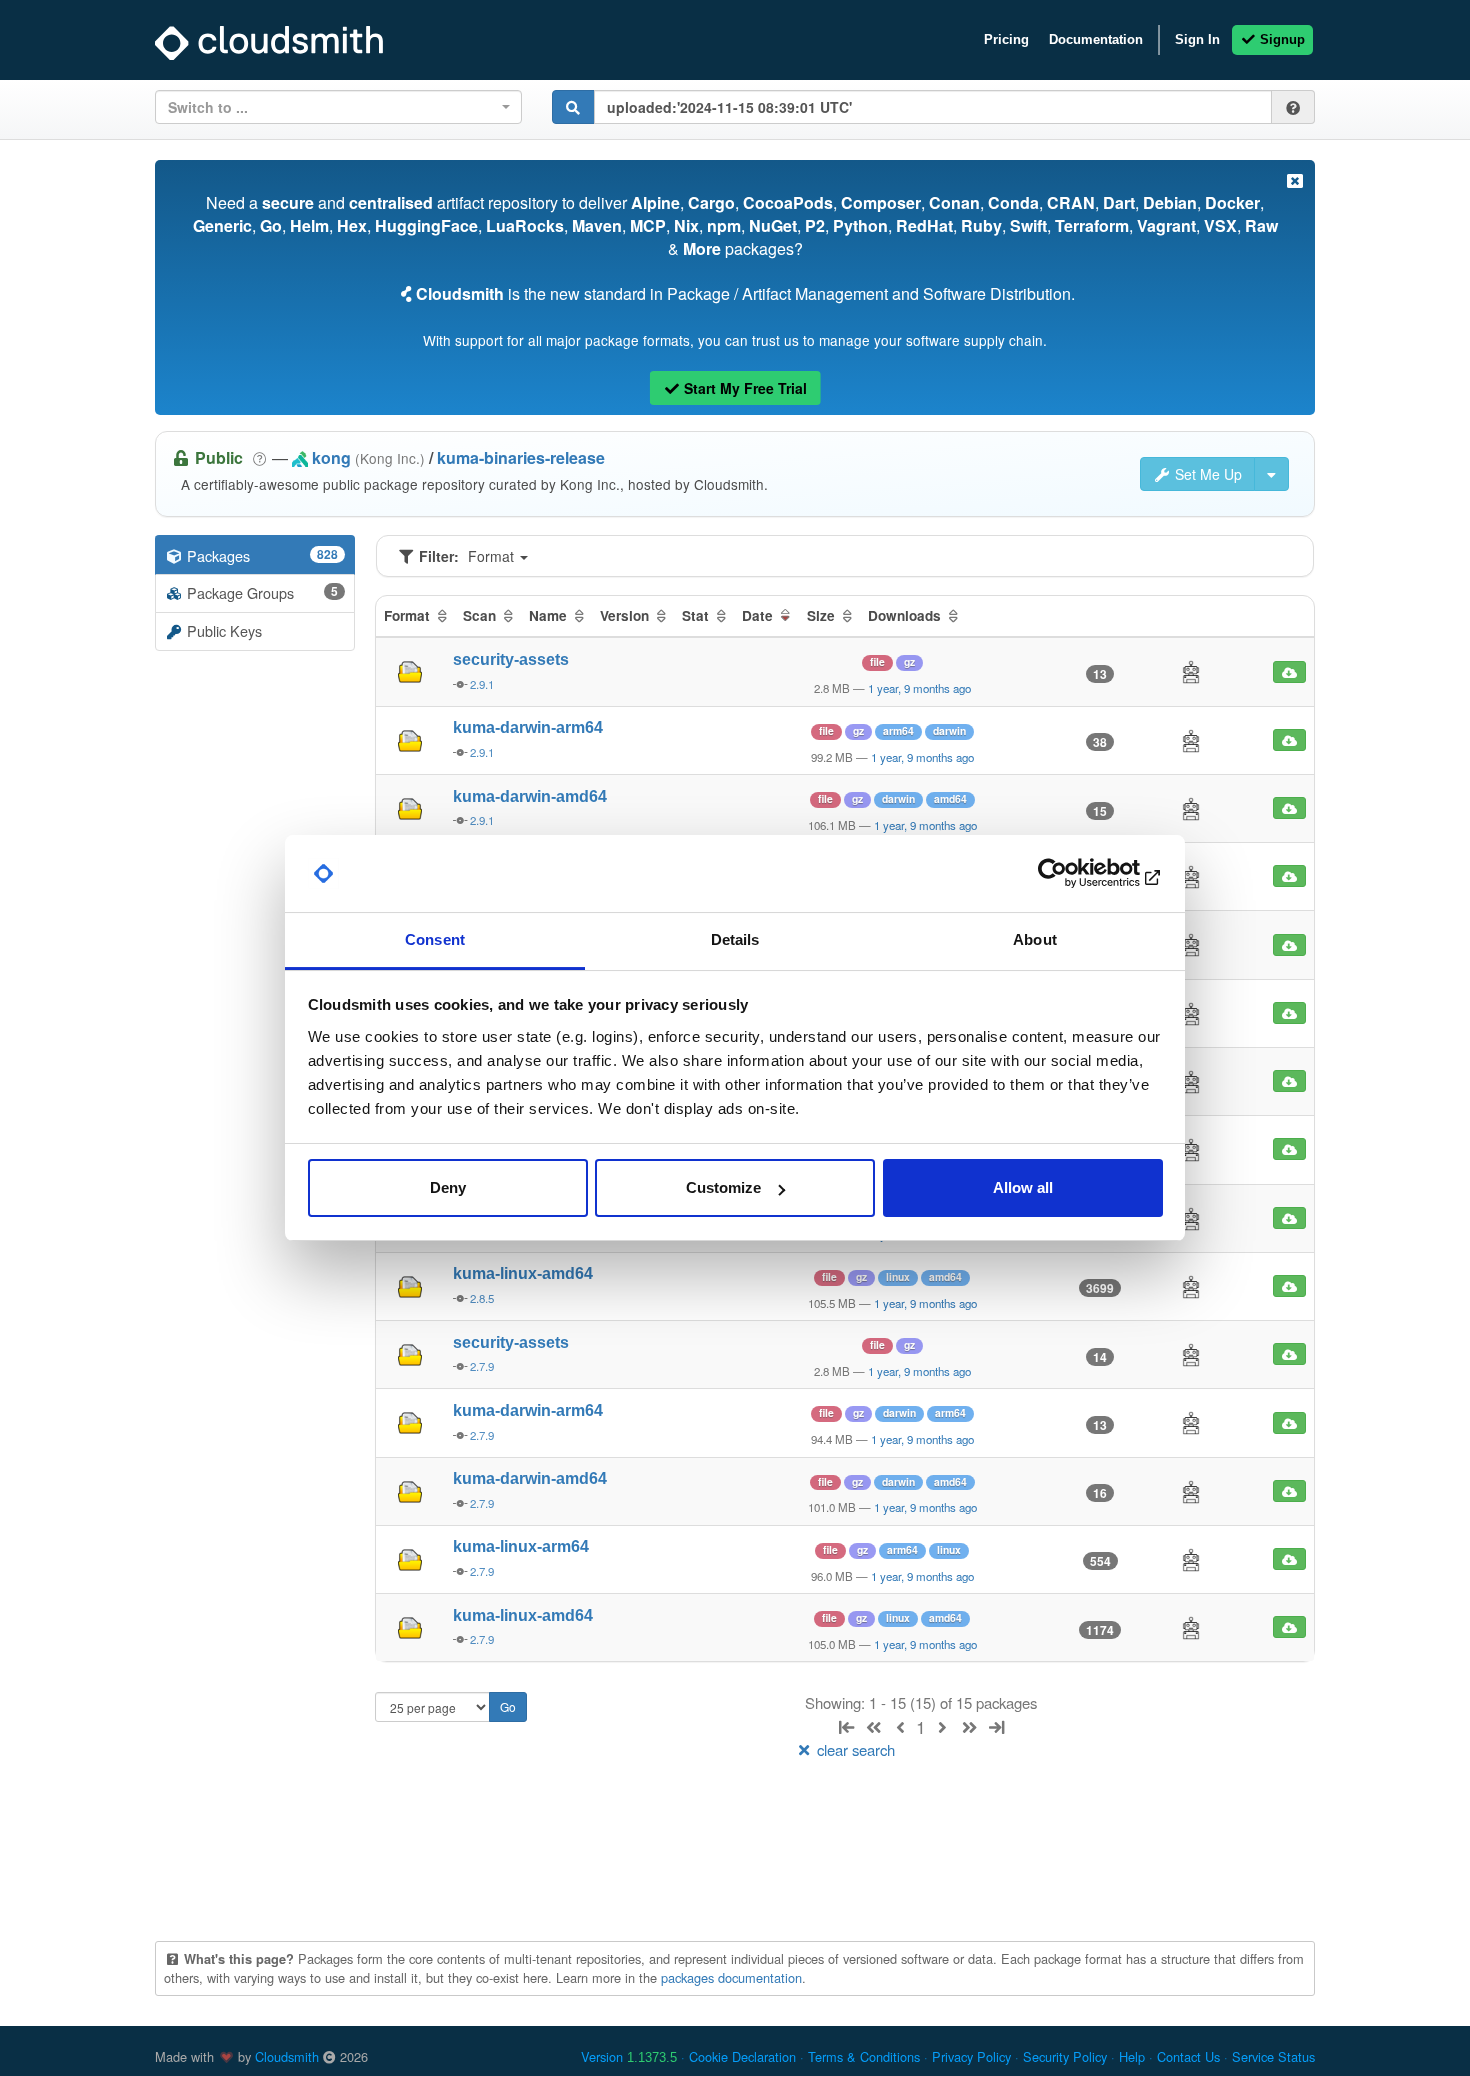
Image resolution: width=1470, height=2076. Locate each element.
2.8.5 (482, 1298)
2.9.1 (482, 684)
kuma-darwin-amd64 (530, 796)
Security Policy (1065, 2056)
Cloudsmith (287, 2056)
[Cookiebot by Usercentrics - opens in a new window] (1075, 874)
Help (1132, 2056)
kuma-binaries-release (521, 457)
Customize (723, 1187)
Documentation (1096, 39)
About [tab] (1035, 939)
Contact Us (1188, 2056)
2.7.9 (482, 1366)
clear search (854, 1749)
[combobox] (338, 107)
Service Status (1273, 2056)
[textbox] (332, 107)
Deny (448, 1187)
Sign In (1197, 39)
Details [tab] (735, 939)
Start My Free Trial (743, 388)
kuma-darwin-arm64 (528, 727)
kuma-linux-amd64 (523, 1273)
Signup (1280, 39)
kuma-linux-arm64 (521, 1546)
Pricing (1006, 39)
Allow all (1023, 1187)
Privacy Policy (971, 2056)
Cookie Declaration (742, 2056)
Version (629, 2056)
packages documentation (731, 1977)
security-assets (511, 659)
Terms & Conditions (864, 2056)
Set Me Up (1206, 474)
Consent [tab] (435, 939)
